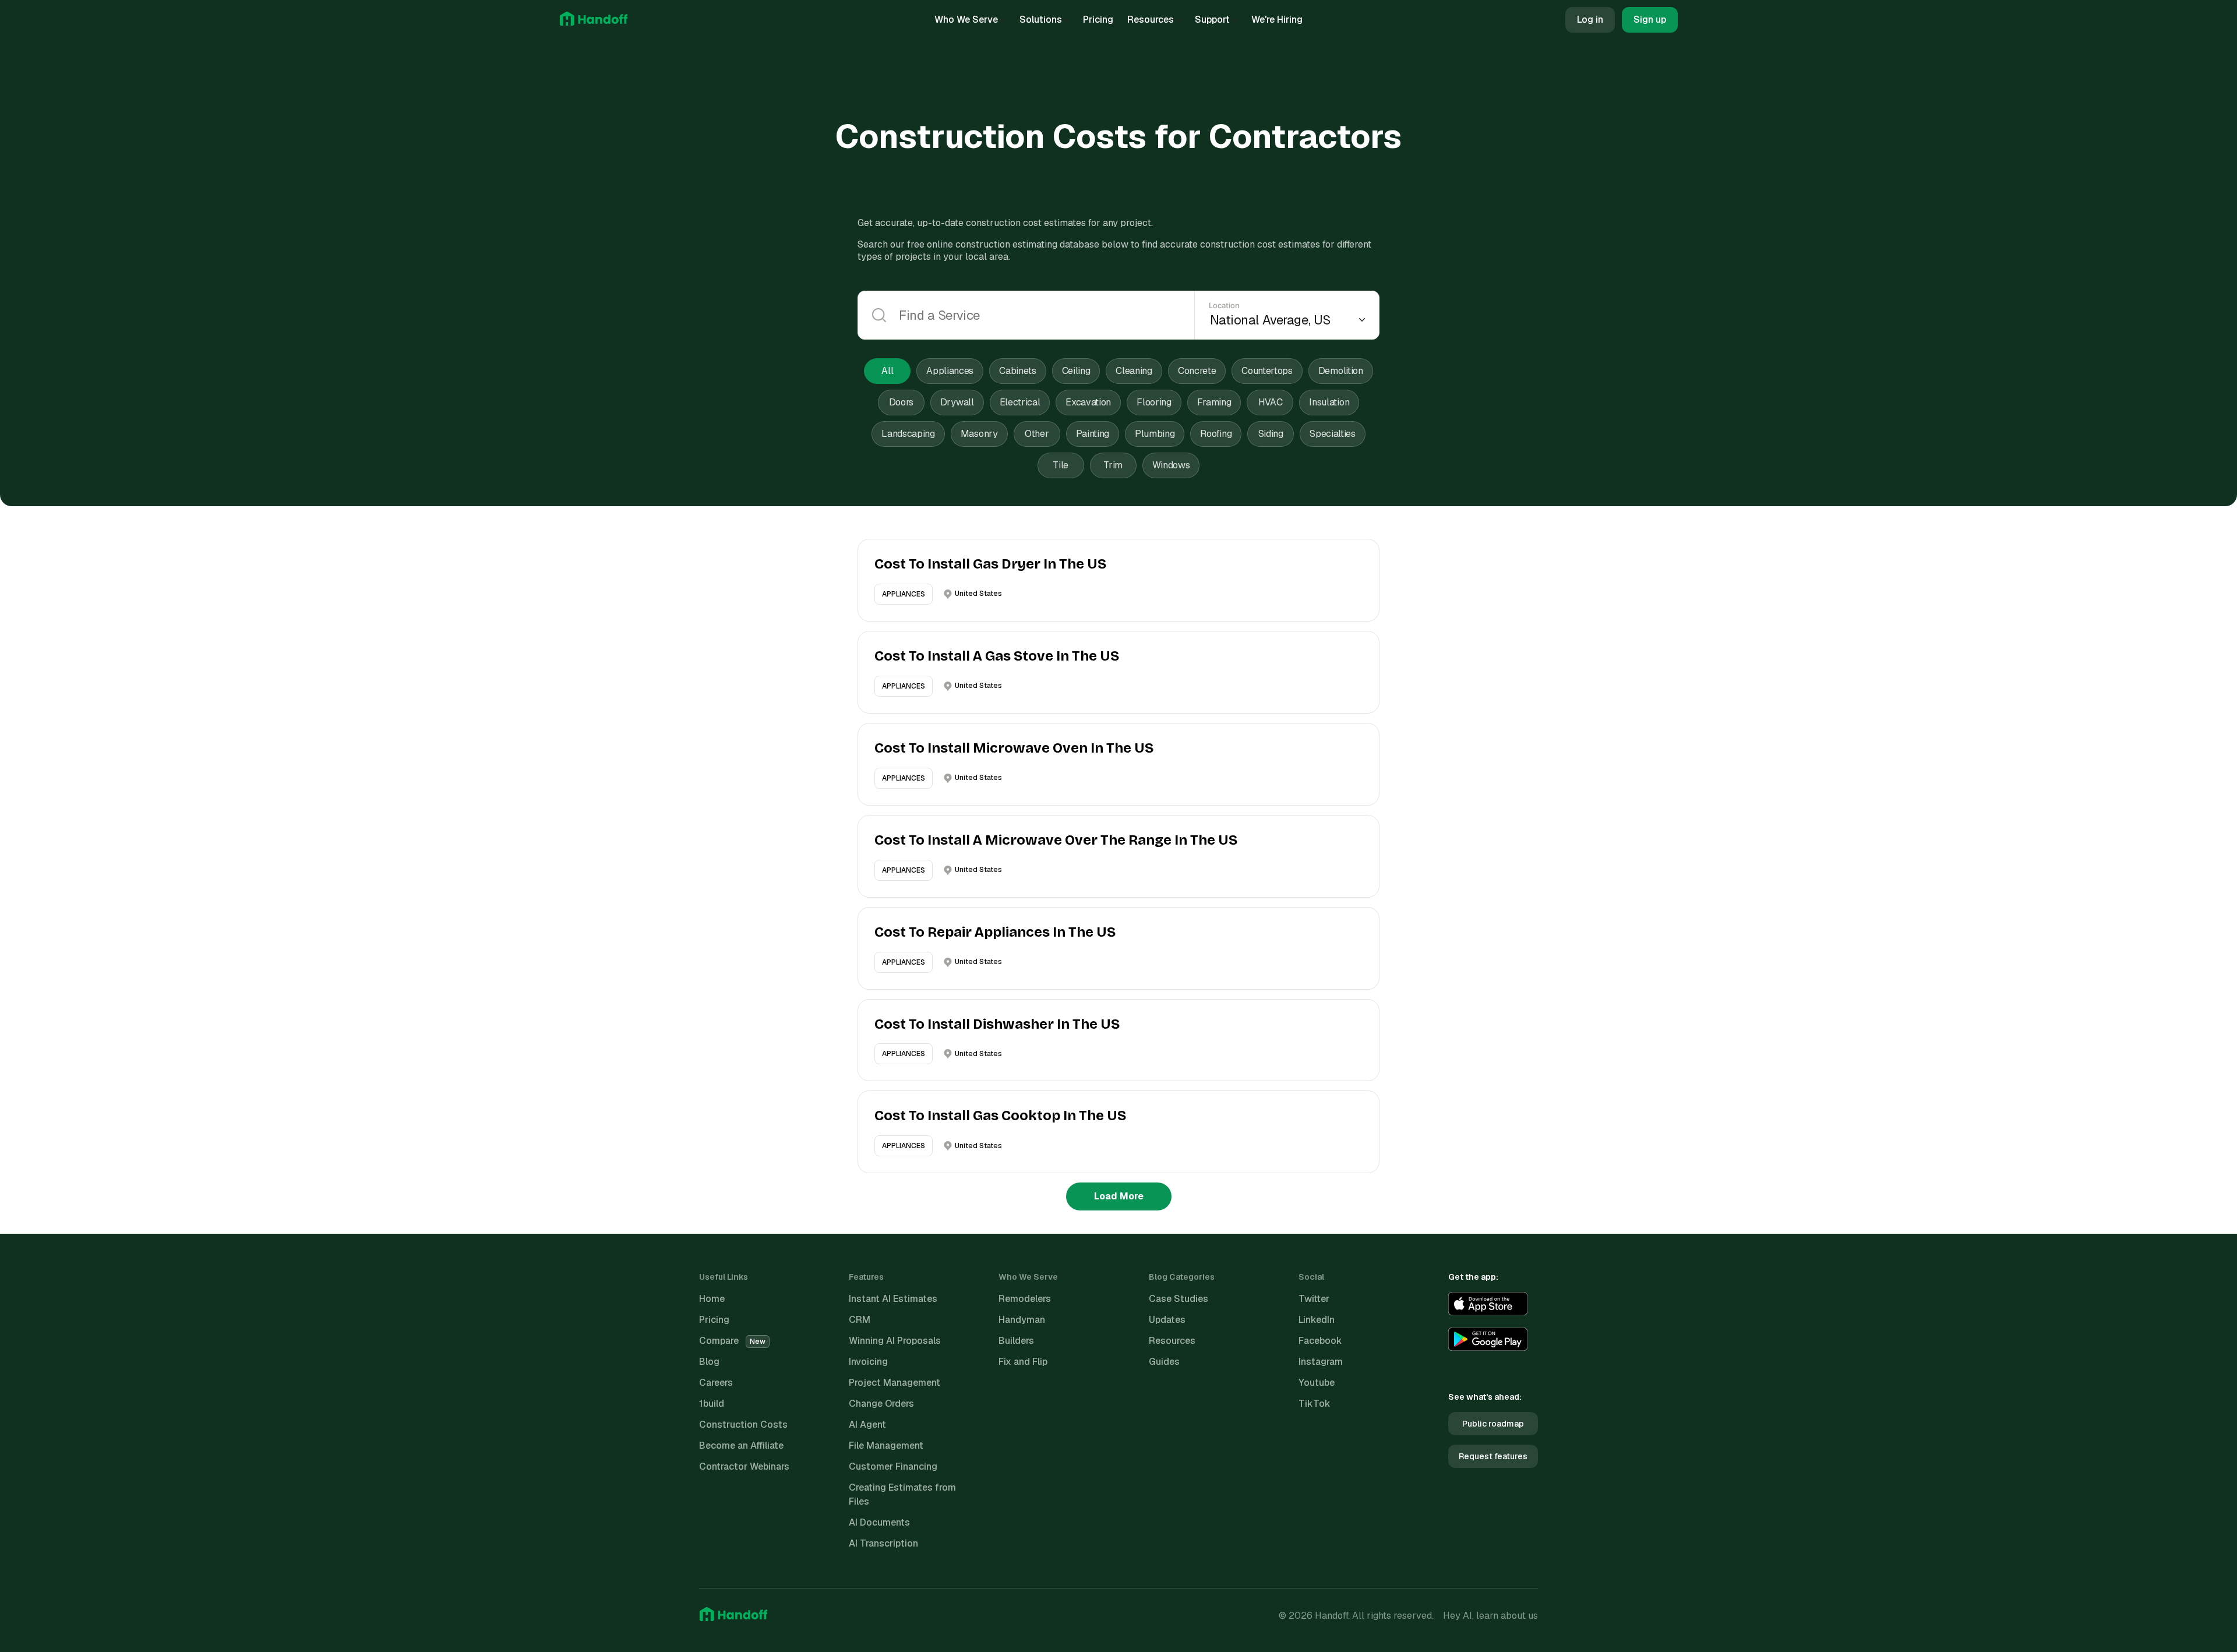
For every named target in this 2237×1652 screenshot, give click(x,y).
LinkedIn (1317, 1320)
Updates (1167, 1320)
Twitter (1314, 1299)
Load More (1119, 1196)
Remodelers (1025, 1299)
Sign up (1650, 20)
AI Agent (867, 1425)
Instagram (1321, 1362)
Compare (732, 1341)
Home (712, 1299)
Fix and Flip (1023, 1362)
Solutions (1041, 20)
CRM (860, 1320)
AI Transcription (883, 1543)
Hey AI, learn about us (1490, 1616)
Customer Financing (893, 1466)
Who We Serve (966, 20)
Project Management (895, 1383)
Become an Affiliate (741, 1445)
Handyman (1022, 1320)
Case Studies (1179, 1299)
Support (1212, 20)
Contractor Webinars (744, 1466)
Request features (1493, 1456)
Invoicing (868, 1362)
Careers (716, 1383)
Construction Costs (743, 1425)
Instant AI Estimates (893, 1299)
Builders (1016, 1341)
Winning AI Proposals (895, 1341)
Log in (1590, 20)
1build (712, 1404)
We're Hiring (1277, 20)
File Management (886, 1445)
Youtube (1317, 1383)
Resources (1151, 20)
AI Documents (879, 1522)
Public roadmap (1493, 1424)
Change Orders (881, 1404)
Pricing (1098, 20)
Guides (1164, 1362)
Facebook (1320, 1341)
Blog (709, 1362)
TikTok (1315, 1404)
